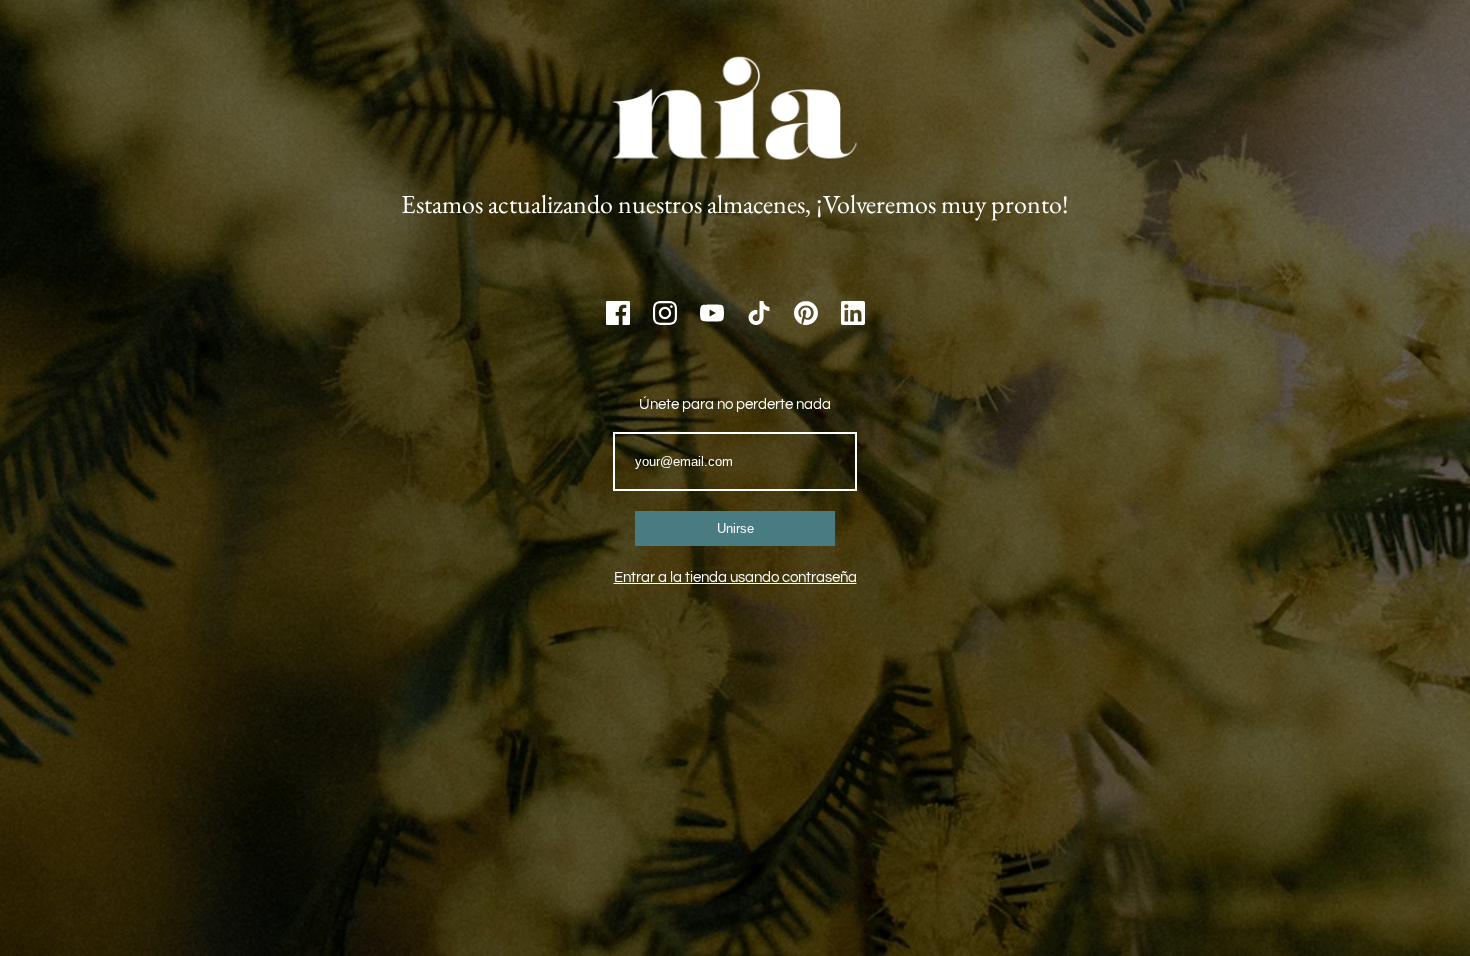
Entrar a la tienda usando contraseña (735, 577)
